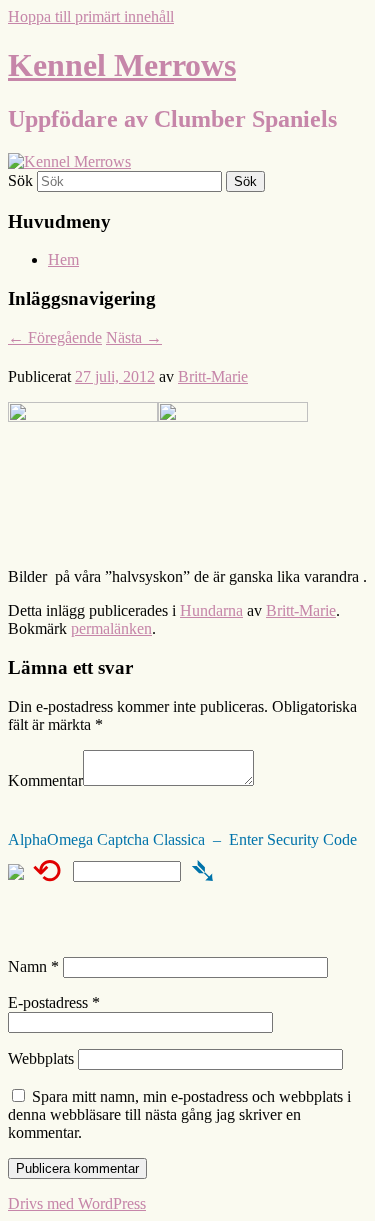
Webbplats (41, 1058)
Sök (20, 180)
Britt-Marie (213, 376)
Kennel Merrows (122, 65)
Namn (33, 966)
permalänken (111, 628)
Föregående (55, 337)
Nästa (134, 337)
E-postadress (54, 1002)
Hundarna (211, 610)
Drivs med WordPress (77, 1203)
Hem (63, 259)
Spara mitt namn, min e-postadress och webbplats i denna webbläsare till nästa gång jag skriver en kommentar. (179, 1114)
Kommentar (45, 780)
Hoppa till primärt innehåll (91, 16)
